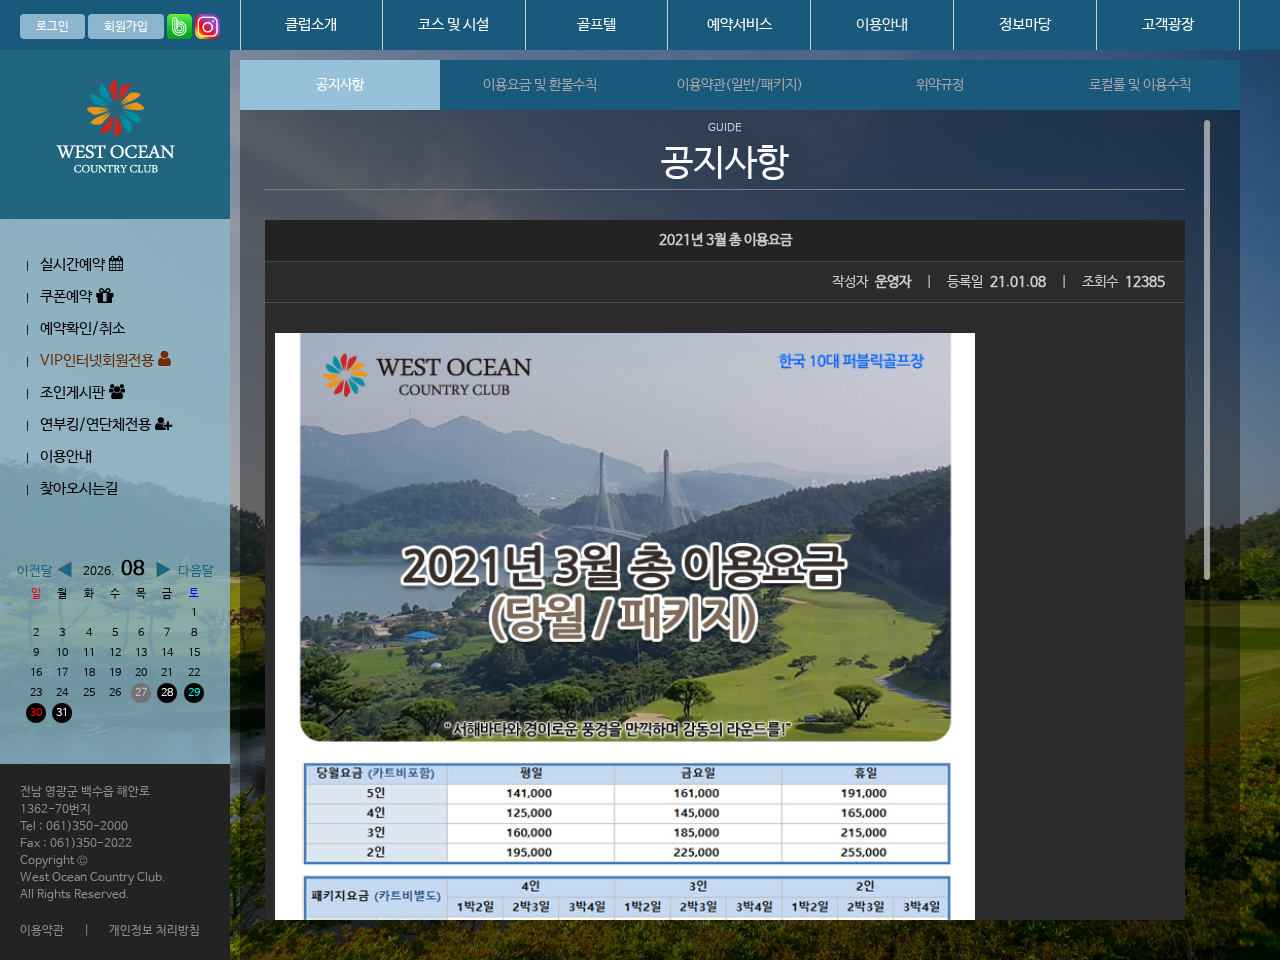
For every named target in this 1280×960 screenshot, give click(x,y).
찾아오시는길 (79, 488)
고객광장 (1168, 24)
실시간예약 (74, 264)
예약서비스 (739, 24)
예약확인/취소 (82, 328)
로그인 (52, 27)
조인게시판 (74, 392)
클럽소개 (311, 24)
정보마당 (1025, 24)
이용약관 (42, 931)
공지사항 (340, 85)
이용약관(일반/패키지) (740, 85)
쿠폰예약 (68, 296)
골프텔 (596, 24)
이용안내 (882, 24)
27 (141, 693)
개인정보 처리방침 (154, 931)
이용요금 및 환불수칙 (540, 85)
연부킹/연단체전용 (97, 424)
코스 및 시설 (453, 24)
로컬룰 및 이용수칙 (1140, 85)
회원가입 (126, 27)
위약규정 (940, 85)
